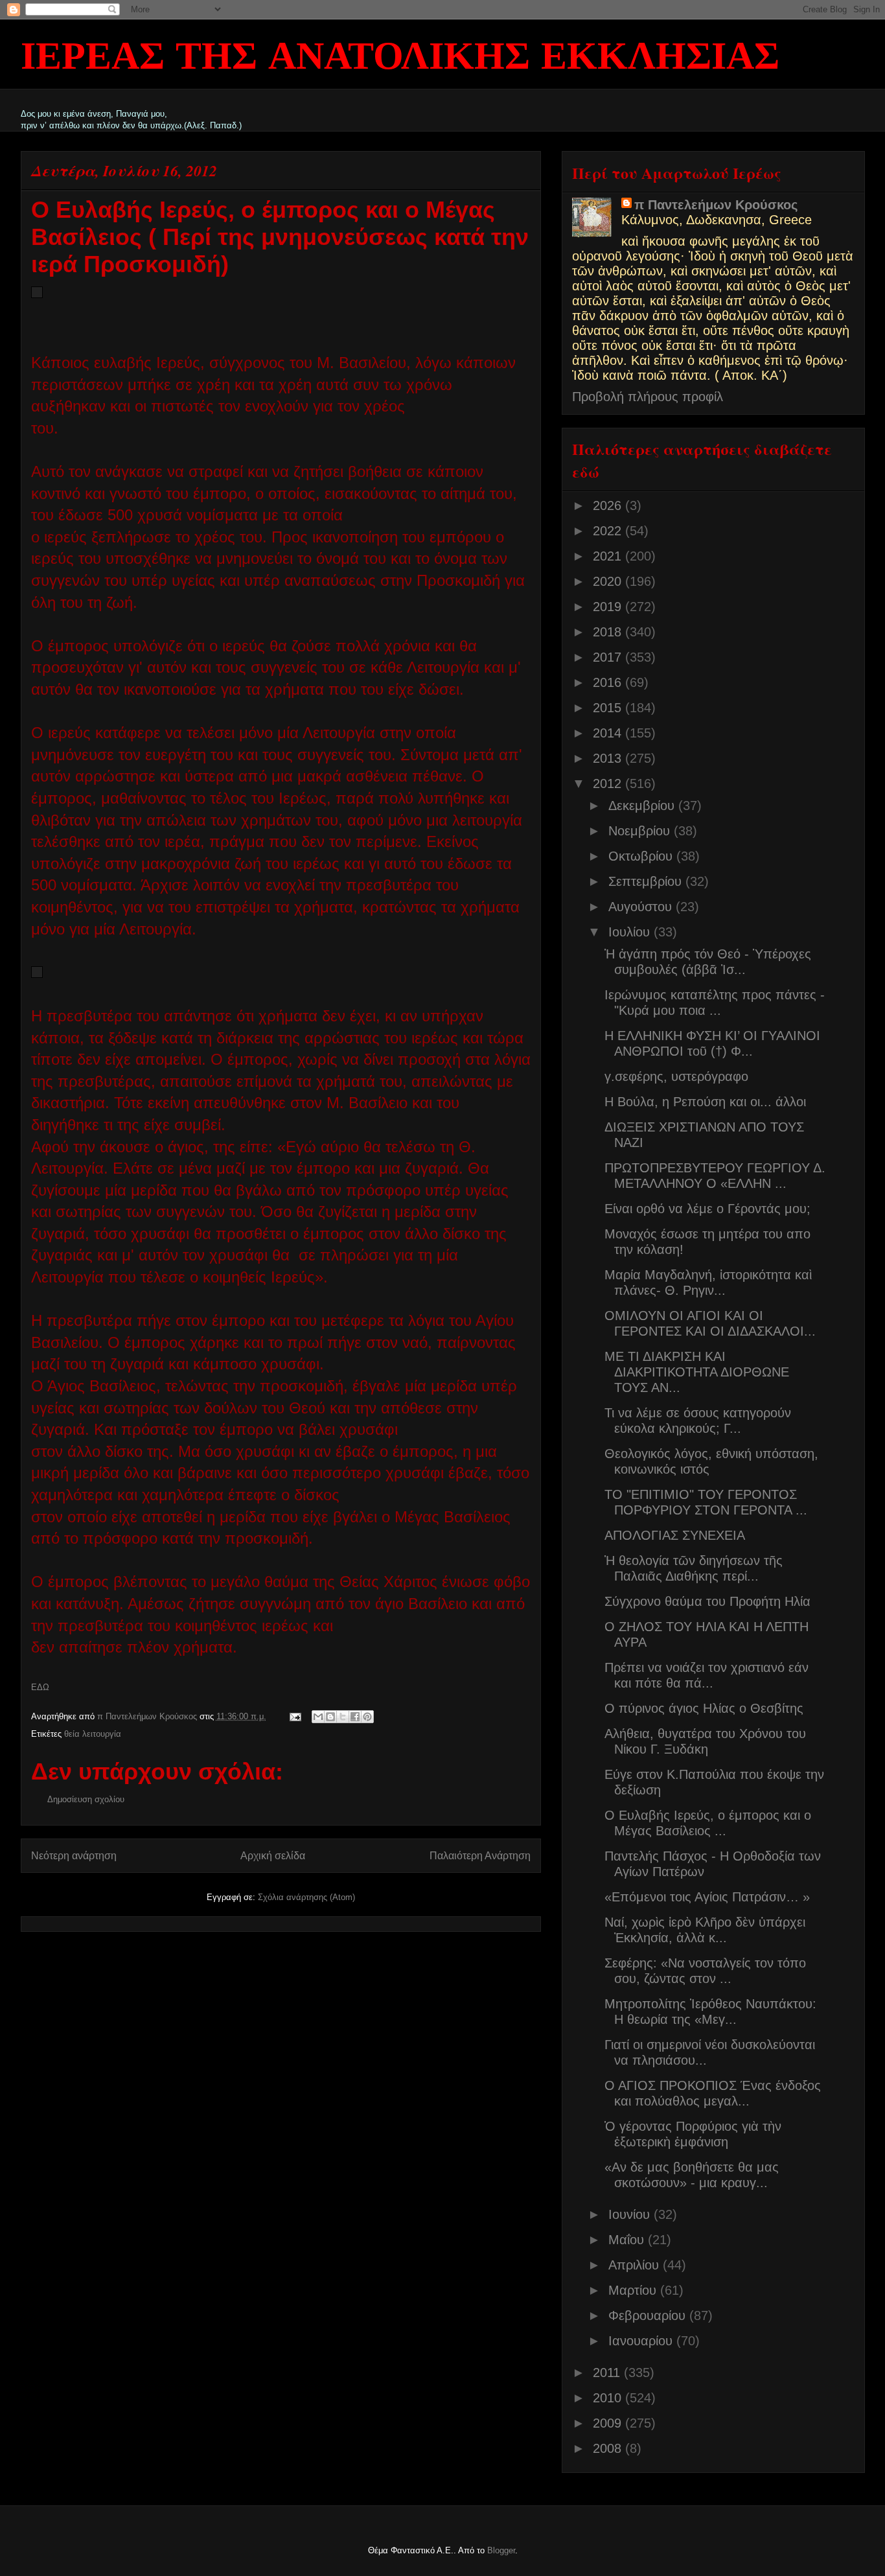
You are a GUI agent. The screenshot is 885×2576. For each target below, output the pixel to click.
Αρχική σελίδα (273, 1856)
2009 (609, 2423)
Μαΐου (628, 2240)
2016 (609, 682)
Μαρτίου (634, 2290)
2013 (609, 758)
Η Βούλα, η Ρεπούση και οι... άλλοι (705, 1102)
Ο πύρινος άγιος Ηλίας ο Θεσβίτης (704, 1708)
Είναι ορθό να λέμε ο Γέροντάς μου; (707, 1209)
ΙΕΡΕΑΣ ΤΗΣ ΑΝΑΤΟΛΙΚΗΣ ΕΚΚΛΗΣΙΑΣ (400, 58)
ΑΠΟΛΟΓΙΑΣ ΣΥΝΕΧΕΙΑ (675, 1535)
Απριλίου (636, 2265)
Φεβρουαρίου (649, 2315)
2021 (609, 556)
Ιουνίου (631, 2214)
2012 (609, 783)
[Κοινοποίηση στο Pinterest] (367, 1717)
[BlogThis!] (330, 1717)
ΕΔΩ (40, 1687)
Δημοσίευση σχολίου (86, 1799)
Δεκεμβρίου (643, 806)
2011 (608, 2373)
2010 (609, 2398)
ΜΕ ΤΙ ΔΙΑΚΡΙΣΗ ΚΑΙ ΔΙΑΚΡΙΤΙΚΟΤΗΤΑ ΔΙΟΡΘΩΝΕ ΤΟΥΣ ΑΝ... (697, 1372)
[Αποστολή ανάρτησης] (295, 1716)
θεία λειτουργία (93, 1734)
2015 (609, 708)
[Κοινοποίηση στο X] (343, 1717)
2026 (609, 505)
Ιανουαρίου (642, 2341)
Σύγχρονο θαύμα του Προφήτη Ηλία (707, 1601)
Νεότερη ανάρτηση (74, 1856)
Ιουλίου (631, 932)
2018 (609, 632)
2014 (609, 733)
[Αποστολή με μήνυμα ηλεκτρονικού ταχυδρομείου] (318, 1717)
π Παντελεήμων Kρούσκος (716, 205)
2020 (609, 581)
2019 (609, 607)
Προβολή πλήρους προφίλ (648, 397)
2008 (609, 2448)
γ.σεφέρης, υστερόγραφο (676, 1076)
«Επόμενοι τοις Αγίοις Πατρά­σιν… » (707, 1897)
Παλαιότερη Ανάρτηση (480, 1856)
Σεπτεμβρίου (647, 881)
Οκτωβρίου (642, 856)
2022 (609, 531)
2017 (609, 657)
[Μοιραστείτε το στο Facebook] (355, 1717)
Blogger (501, 2550)
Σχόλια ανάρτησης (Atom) (306, 1897)
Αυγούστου (642, 907)
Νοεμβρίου (641, 831)
